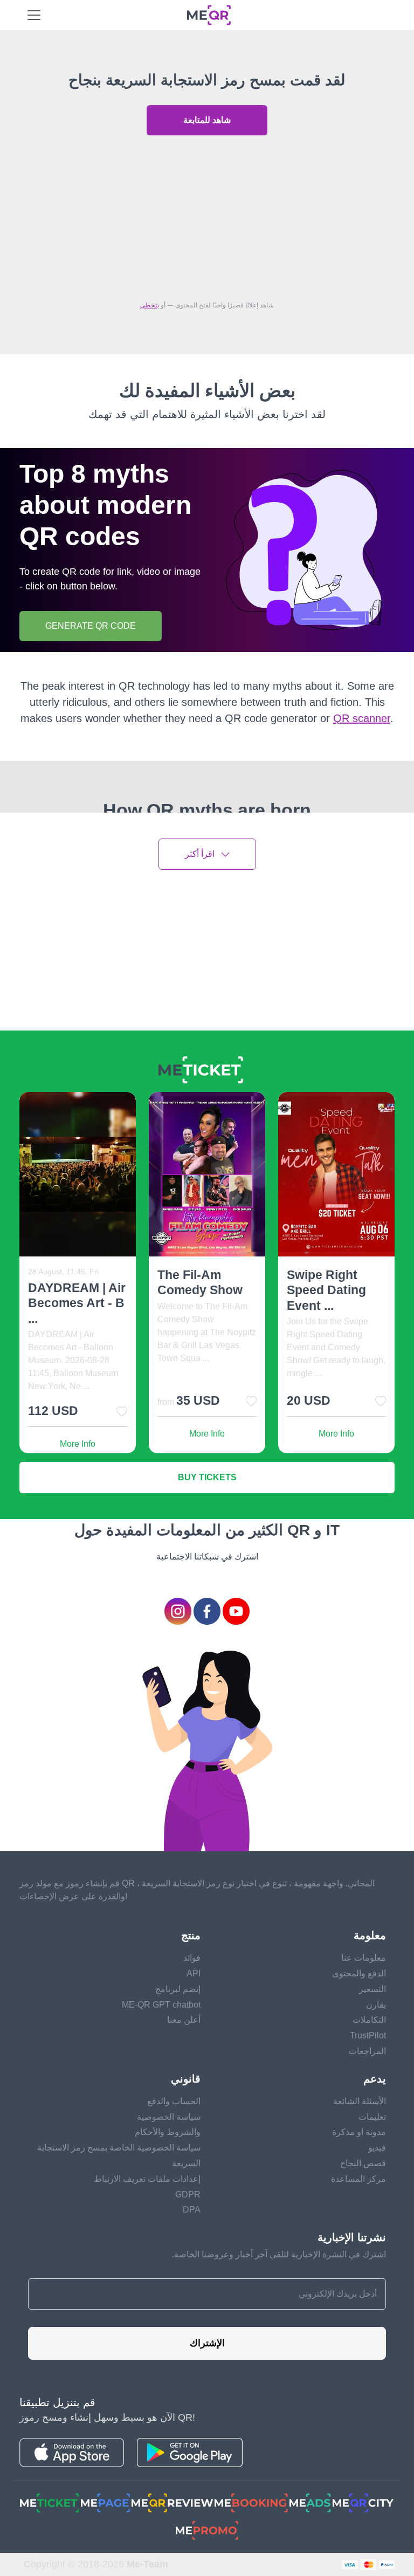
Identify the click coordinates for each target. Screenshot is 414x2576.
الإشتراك (207, 2343)
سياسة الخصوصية (169, 2117)
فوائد (192, 1958)
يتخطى (150, 305)
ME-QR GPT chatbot (161, 2005)
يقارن (376, 2005)
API (194, 1973)
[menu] (34, 15)
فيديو (377, 2148)
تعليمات (372, 2117)
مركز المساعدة (358, 2179)
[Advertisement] (207, 215)
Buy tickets (207, 1477)
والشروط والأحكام (168, 2132)
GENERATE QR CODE (91, 626)
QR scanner (362, 718)
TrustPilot (368, 2035)
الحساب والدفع (174, 2101)
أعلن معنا (184, 2020)
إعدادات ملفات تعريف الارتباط (147, 2179)
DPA (192, 2210)
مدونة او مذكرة (359, 2132)
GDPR (188, 2194)
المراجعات (367, 2051)
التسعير (372, 1989)
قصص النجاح (363, 2163)
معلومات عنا (364, 1958)
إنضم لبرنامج (178, 1989)
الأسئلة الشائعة (360, 2101)
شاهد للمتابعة (207, 120)
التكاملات (369, 2020)
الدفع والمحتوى (359, 1973)
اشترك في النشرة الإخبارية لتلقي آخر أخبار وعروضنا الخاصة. (279, 2254)
